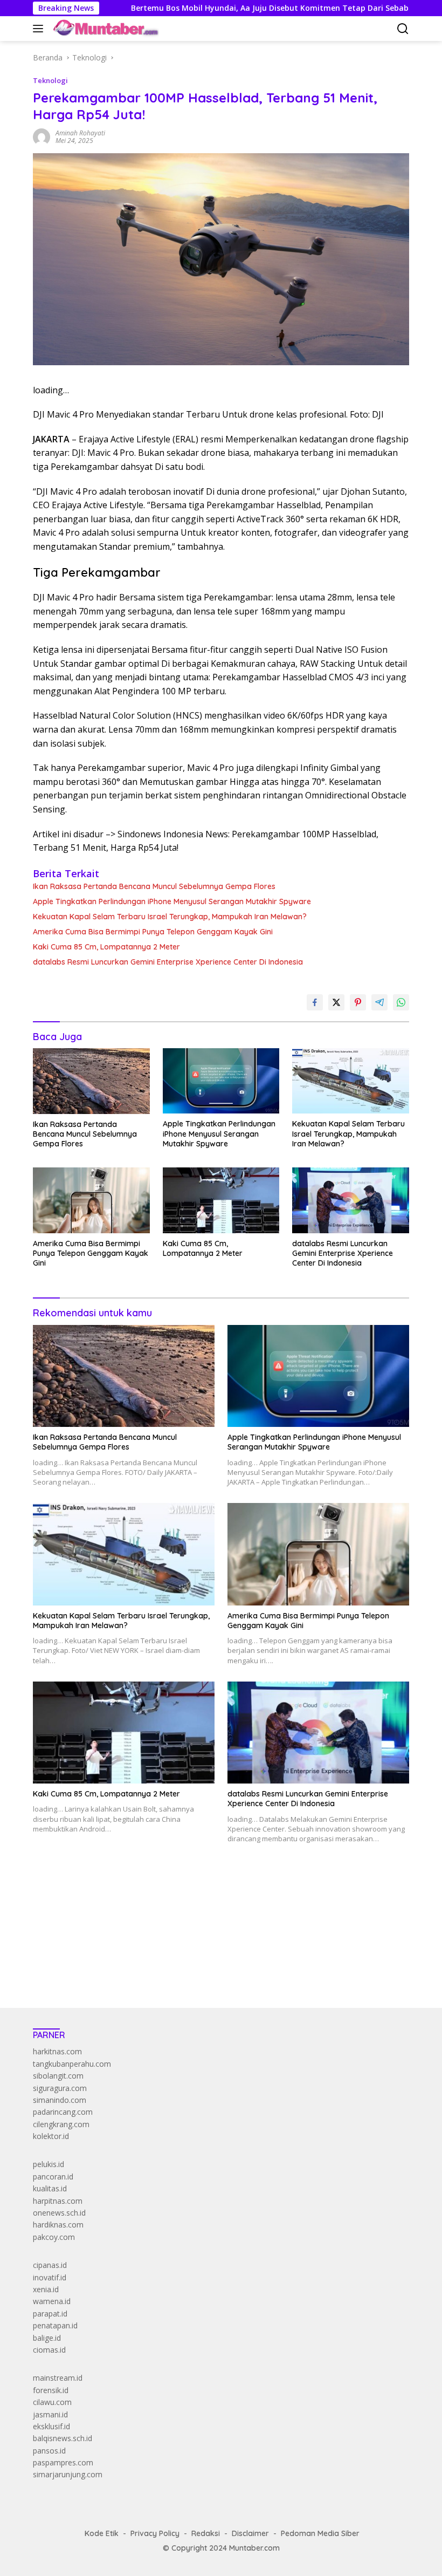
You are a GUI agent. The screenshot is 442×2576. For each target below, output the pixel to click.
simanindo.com (60, 2100)
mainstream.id (58, 2378)
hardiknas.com (58, 2225)
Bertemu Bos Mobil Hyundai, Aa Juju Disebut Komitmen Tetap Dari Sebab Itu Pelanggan (229, 8)
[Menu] (40, 29)
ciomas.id (49, 2350)
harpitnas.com (58, 2201)
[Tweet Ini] (336, 1002)
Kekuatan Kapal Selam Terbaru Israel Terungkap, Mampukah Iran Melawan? (170, 917)
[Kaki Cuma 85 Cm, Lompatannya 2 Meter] (221, 1200)
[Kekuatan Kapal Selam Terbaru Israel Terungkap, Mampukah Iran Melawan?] (351, 1081)
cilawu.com (52, 2402)
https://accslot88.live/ (70, 1974)
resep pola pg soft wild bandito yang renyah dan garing (129, 1934)
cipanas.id (50, 2265)
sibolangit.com (58, 2076)
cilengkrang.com (61, 2124)
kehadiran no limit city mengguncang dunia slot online (126, 1898)
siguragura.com (60, 2088)
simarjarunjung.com (68, 2474)
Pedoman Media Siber (320, 2533)
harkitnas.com (57, 2051)
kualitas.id (50, 2188)
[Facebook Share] (315, 1002)
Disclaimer (250, 2533)
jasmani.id (50, 2414)
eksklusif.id (51, 2426)
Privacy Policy (155, 2533)
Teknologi (50, 80)
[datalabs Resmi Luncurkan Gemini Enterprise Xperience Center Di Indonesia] (351, 1200)
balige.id (47, 2338)
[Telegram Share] (379, 1002)
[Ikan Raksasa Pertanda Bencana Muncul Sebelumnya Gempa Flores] (91, 1081)
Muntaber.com (254, 2548)
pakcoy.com (54, 2237)
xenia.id (46, 2289)
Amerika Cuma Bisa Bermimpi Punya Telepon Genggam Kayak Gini (153, 932)
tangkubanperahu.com (72, 2064)
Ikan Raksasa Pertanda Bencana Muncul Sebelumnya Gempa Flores (154, 886)
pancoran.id (53, 2177)
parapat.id (50, 2314)
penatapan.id (55, 2325)
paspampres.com (63, 2462)
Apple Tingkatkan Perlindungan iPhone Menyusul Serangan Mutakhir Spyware (172, 901)
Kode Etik (102, 2533)
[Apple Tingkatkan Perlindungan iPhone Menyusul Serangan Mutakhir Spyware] (221, 1081)
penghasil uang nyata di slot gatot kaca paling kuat (121, 1910)
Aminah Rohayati (80, 133)
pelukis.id (49, 2164)
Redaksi (206, 2533)
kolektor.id (51, 2136)
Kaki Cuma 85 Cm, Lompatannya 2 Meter (106, 947)
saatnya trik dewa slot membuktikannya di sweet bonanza (134, 1946)
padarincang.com (63, 2112)
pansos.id (49, 2451)
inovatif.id (50, 2277)
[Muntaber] (105, 29)
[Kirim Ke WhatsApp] (401, 1002)
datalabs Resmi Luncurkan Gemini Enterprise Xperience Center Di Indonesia (168, 962)
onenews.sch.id (59, 2213)
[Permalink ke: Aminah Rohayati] (42, 136)
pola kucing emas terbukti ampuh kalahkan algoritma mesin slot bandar (157, 1922)
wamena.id (52, 2301)
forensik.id (51, 2390)
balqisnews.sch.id (63, 2438)
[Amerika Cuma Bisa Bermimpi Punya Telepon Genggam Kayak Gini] (91, 1200)
